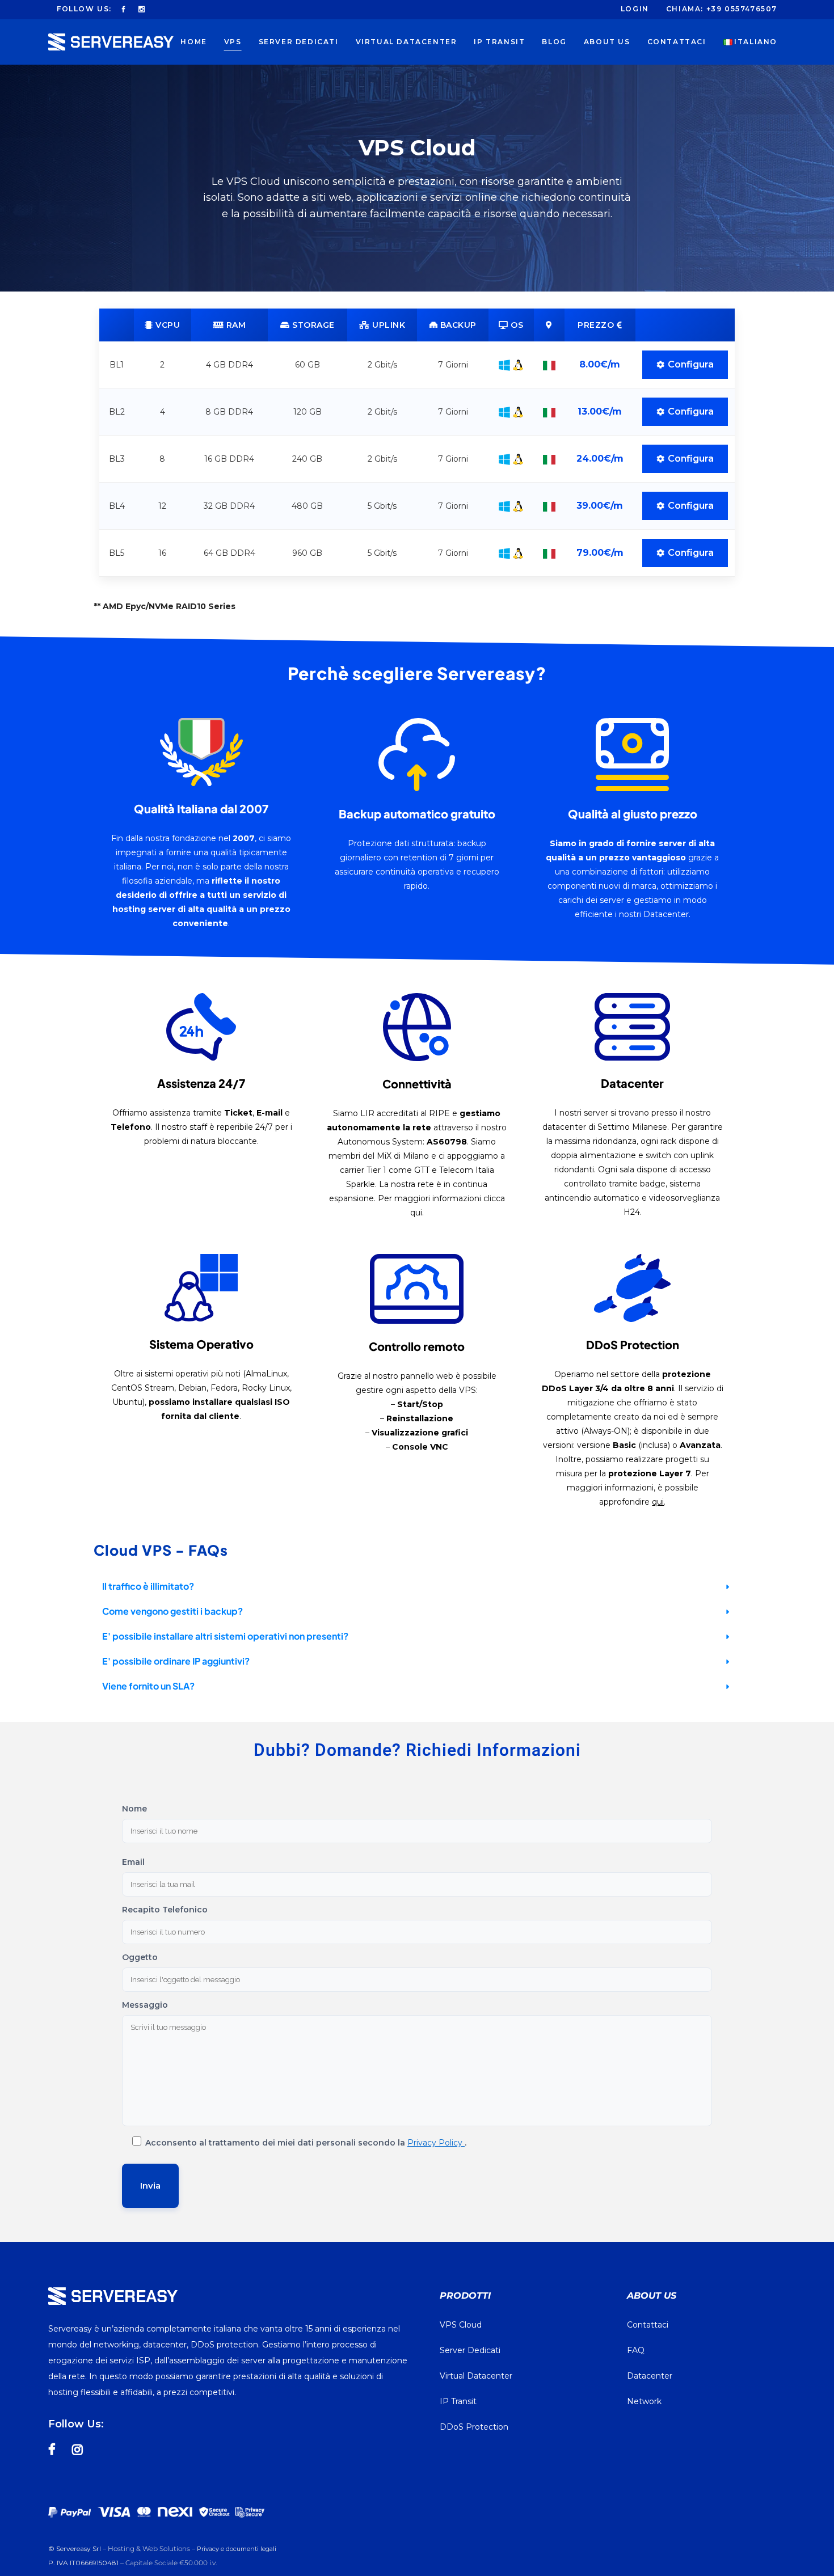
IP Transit (458, 2401)
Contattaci (648, 2325)
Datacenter (650, 2376)
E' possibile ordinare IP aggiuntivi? (176, 1661)
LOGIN (635, 9)
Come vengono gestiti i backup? (172, 1611)
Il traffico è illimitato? (148, 1586)
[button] (417, 1587)
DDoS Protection (474, 2427)
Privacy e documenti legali (237, 2549)
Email (133, 1862)
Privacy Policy (436, 2143)
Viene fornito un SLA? (148, 1686)
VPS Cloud (461, 2325)
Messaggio (145, 2005)
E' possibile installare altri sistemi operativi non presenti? (225, 1636)
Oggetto (140, 1957)
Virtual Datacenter (476, 2376)
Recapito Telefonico (165, 1910)
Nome (134, 1809)
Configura (691, 364)
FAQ (636, 2350)
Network (644, 2401)
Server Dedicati (470, 2350)
